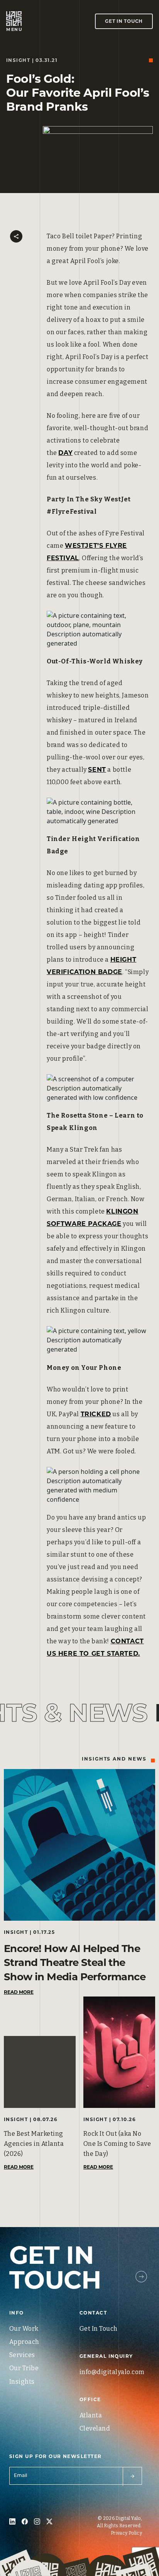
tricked (96, 1414)
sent (97, 770)
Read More (19, 1992)
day (65, 453)
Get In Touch (124, 21)
